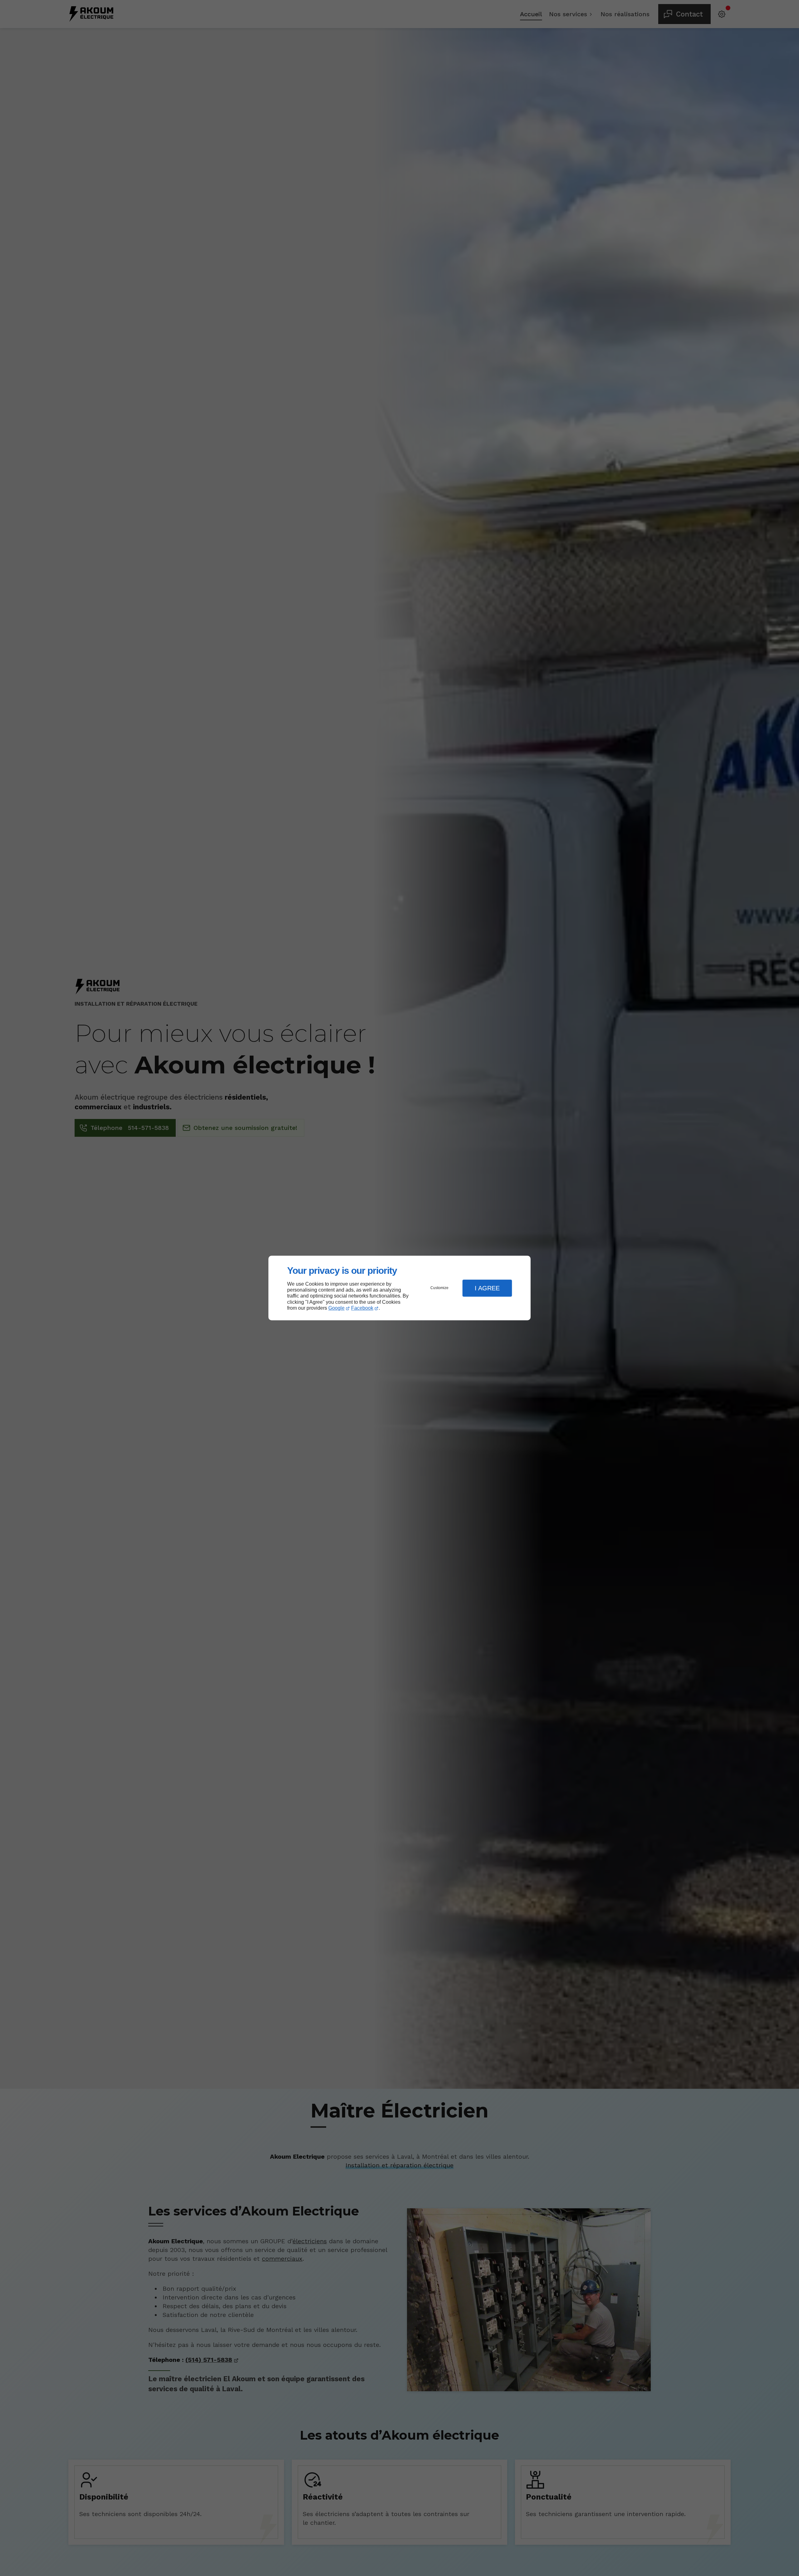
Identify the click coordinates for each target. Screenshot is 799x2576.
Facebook (362, 1308)
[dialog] (399, 1288)
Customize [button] (439, 1288)
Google (336, 1308)
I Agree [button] (487, 1288)
